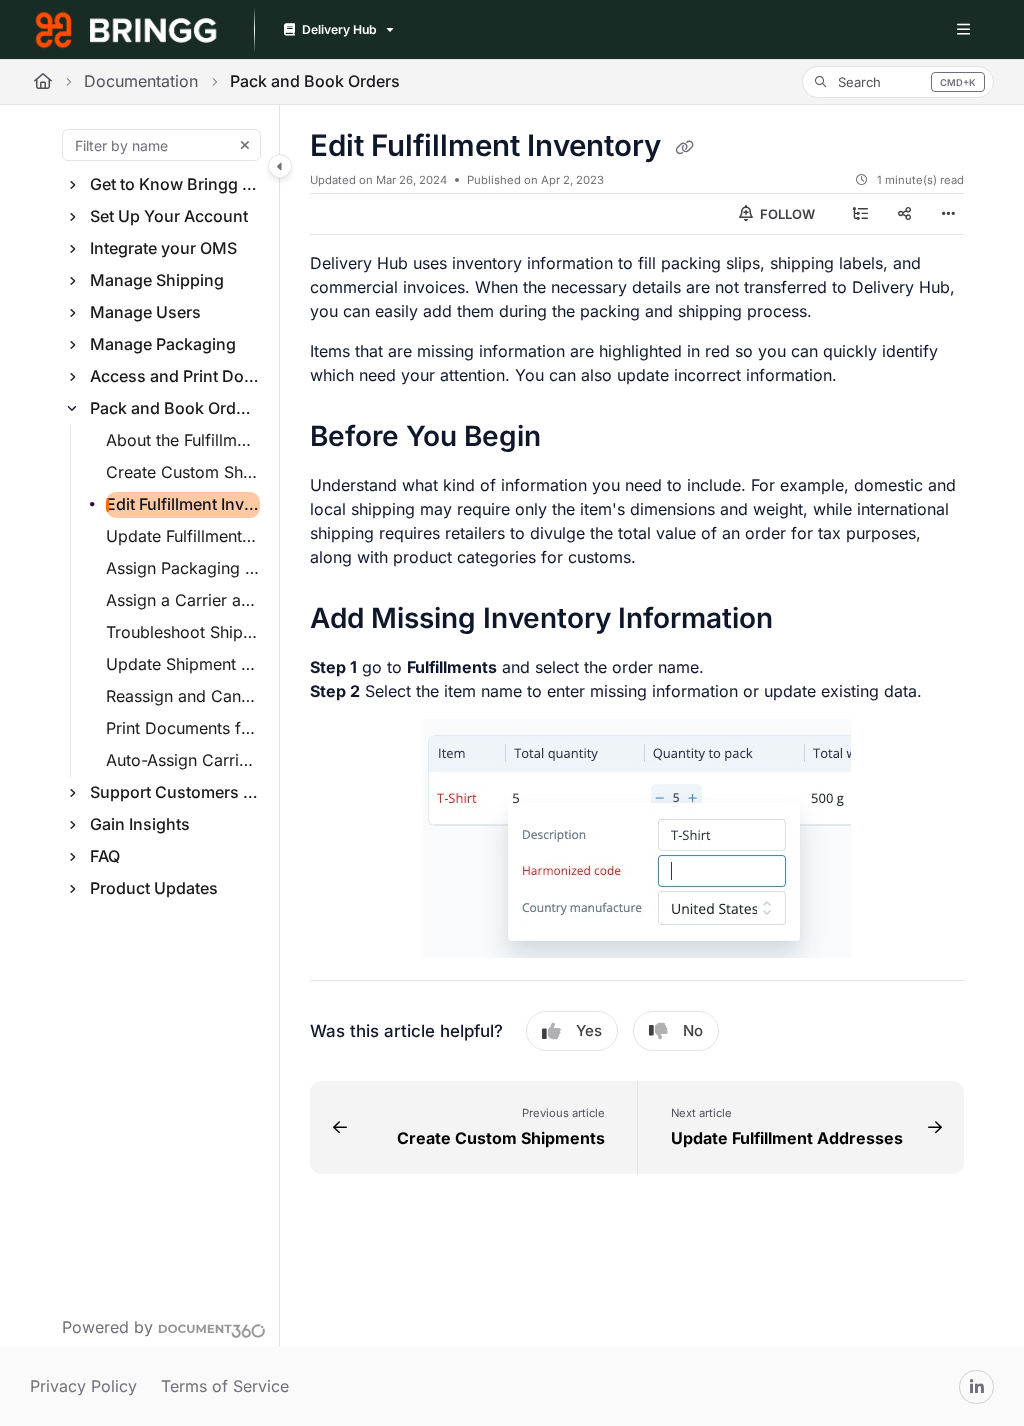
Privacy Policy (83, 1386)
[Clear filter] (245, 145)
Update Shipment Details (183, 664)
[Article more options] (948, 214)
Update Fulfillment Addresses (183, 536)
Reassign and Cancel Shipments (183, 696)
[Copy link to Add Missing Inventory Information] (804, 620)
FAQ (105, 856)
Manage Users (145, 312)
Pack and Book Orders (315, 81)
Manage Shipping (157, 280)
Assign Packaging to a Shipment (183, 568)
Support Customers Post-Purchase (175, 792)
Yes (589, 1030)
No (693, 1030)
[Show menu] (963, 30)
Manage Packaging (163, 344)
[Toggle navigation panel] (280, 166)
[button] (898, 82)
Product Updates (154, 888)
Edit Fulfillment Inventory (183, 504)
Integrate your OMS (163, 248)
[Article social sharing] (904, 214)
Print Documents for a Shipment (183, 728)
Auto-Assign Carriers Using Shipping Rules (183, 760)
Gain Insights (140, 824)
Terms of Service (225, 1386)
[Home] (126, 30)
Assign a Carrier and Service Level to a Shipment (183, 600)
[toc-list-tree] (860, 214)
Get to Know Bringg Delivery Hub (175, 184)
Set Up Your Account (169, 216)
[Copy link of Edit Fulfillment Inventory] (684, 147)
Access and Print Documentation (175, 376)
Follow (786, 214)
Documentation (141, 81)
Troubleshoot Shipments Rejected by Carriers (183, 632)
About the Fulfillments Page (183, 440)
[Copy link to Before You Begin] (572, 438)
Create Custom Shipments (183, 472)
